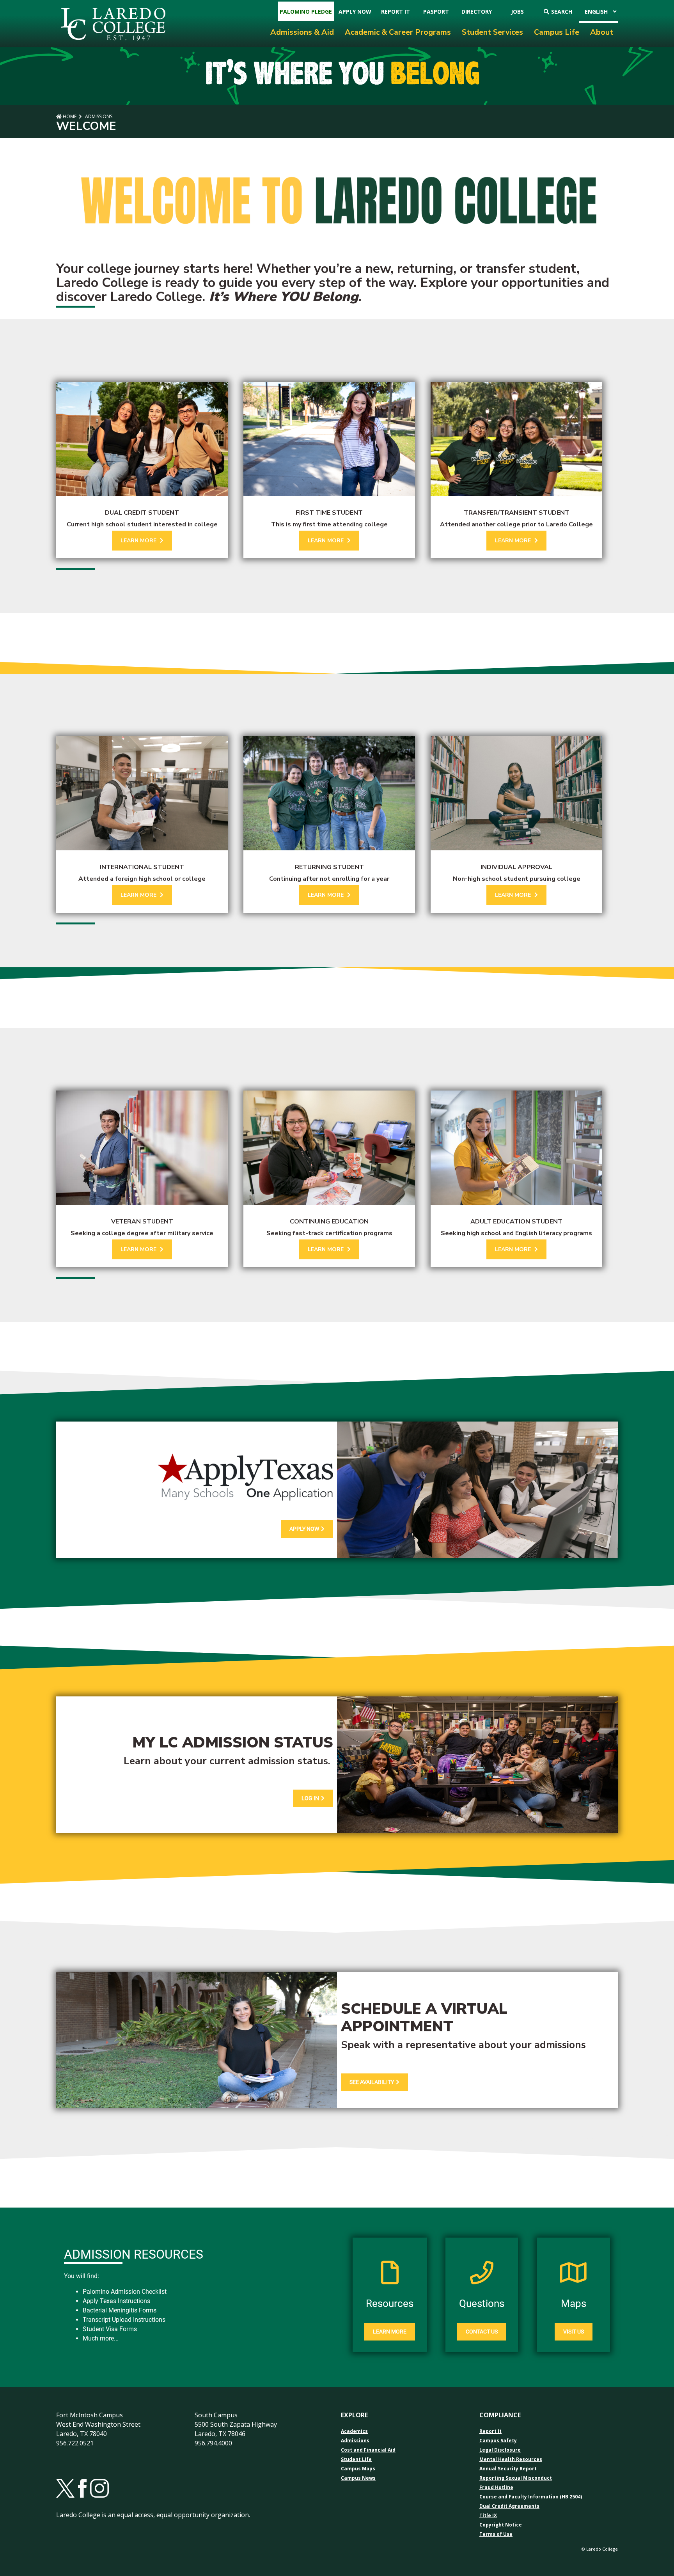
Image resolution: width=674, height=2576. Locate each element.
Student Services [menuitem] (492, 32)
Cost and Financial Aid (368, 2450)
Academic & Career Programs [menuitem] (398, 32)
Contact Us (482, 2332)
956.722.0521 (75, 2443)
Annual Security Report (508, 2469)
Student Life (356, 2459)
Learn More (390, 2332)
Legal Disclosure (500, 2450)
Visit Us (574, 2332)
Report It (490, 2431)
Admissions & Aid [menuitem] (302, 32)
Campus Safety (498, 2441)
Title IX (488, 2516)
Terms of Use (496, 2534)
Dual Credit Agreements (509, 2506)
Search (562, 12)
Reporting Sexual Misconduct (516, 2478)
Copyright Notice (501, 2525)
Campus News (358, 2478)
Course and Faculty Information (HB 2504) (531, 2497)
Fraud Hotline (496, 2487)
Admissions (98, 116)
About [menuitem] (602, 32)
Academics (354, 2431)
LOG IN (310, 1798)
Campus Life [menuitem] (557, 32)
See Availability (372, 2082)
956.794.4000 (213, 2443)
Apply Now (304, 1529)
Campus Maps (358, 2469)
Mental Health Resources (511, 2459)
